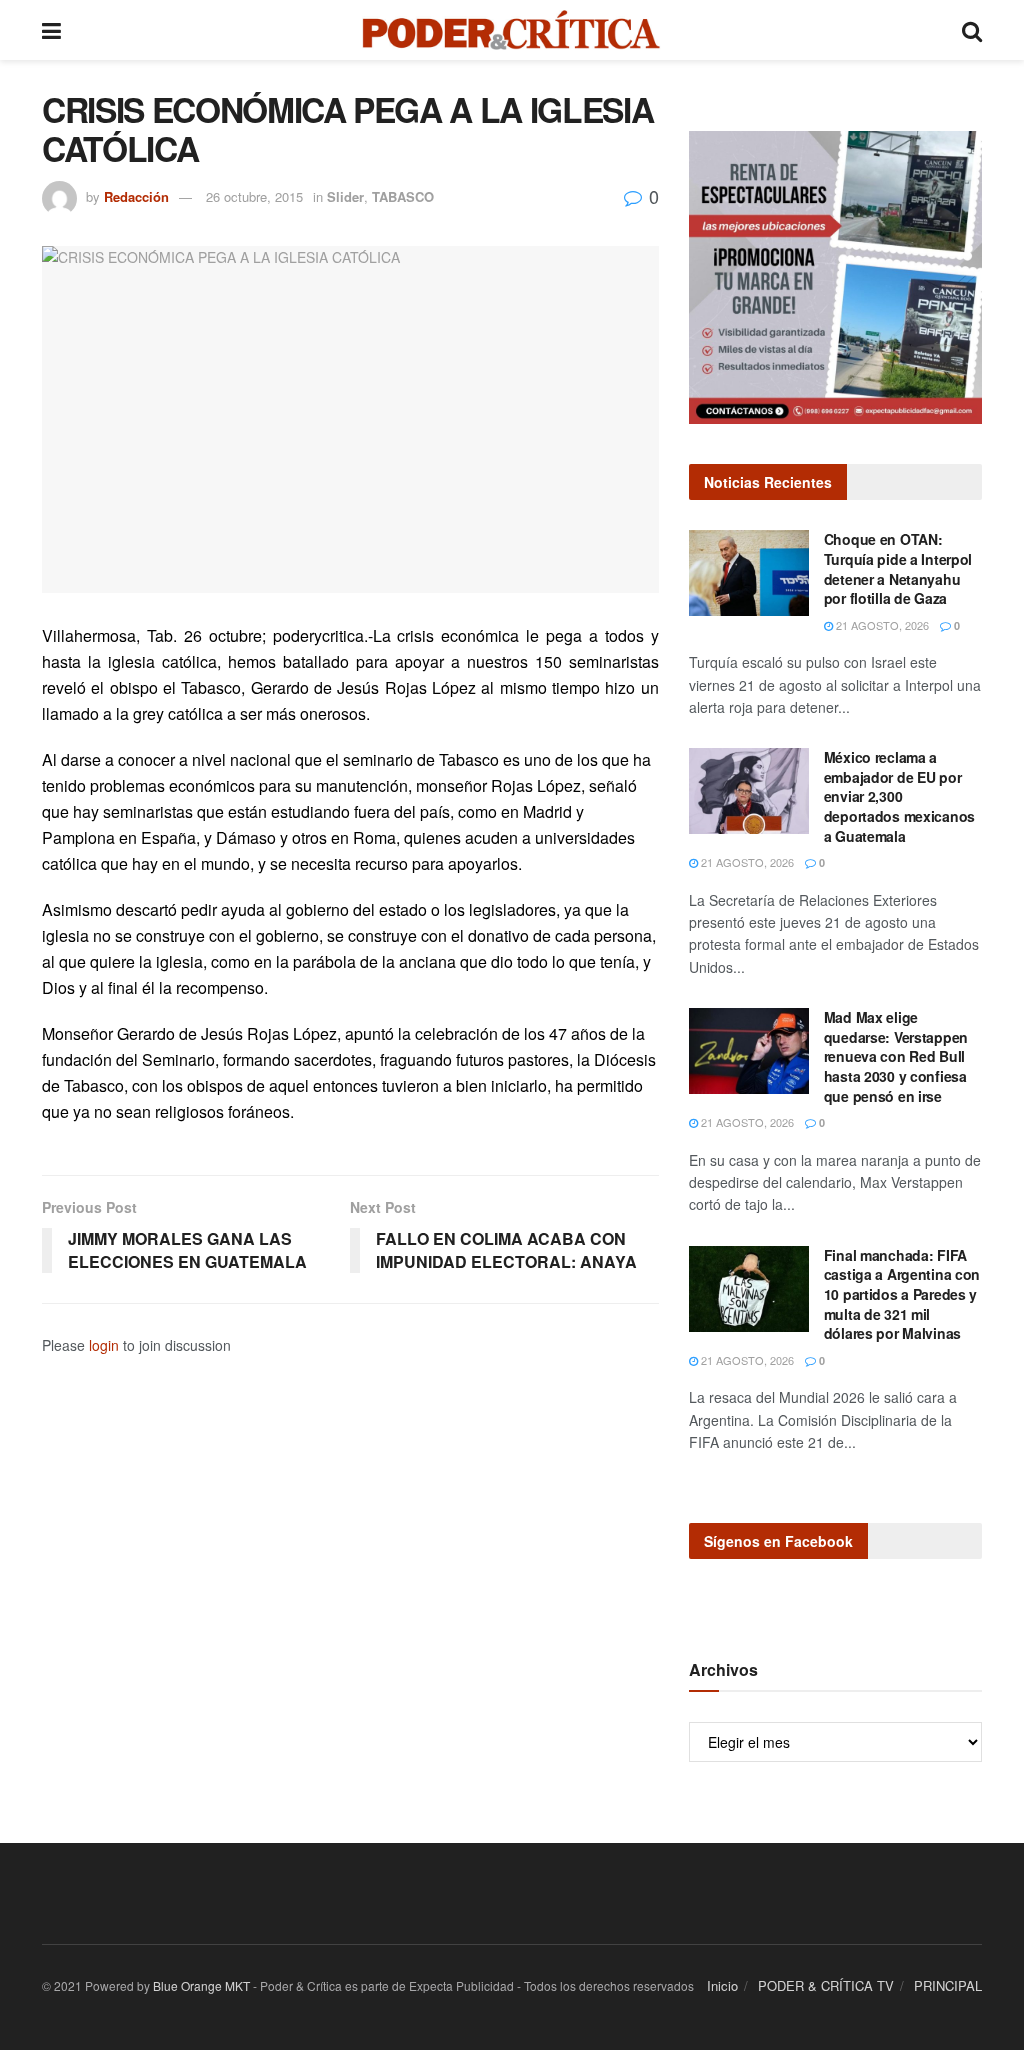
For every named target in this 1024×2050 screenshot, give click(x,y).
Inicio (722, 1985)
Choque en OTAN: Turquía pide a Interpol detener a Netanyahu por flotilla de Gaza (898, 568)
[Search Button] (972, 30)
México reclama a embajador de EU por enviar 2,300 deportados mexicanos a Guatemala (899, 796)
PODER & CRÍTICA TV (826, 1985)
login (104, 1345)
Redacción (136, 196)
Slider (345, 196)
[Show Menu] (51, 30)
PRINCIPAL (948, 1985)
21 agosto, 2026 (881, 625)
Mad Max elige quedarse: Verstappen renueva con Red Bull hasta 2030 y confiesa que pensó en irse (896, 1056)
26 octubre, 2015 (254, 196)
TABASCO (403, 196)
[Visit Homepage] (511, 30)
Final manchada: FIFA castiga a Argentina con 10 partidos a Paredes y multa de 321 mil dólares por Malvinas (902, 1294)
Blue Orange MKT (201, 1985)
